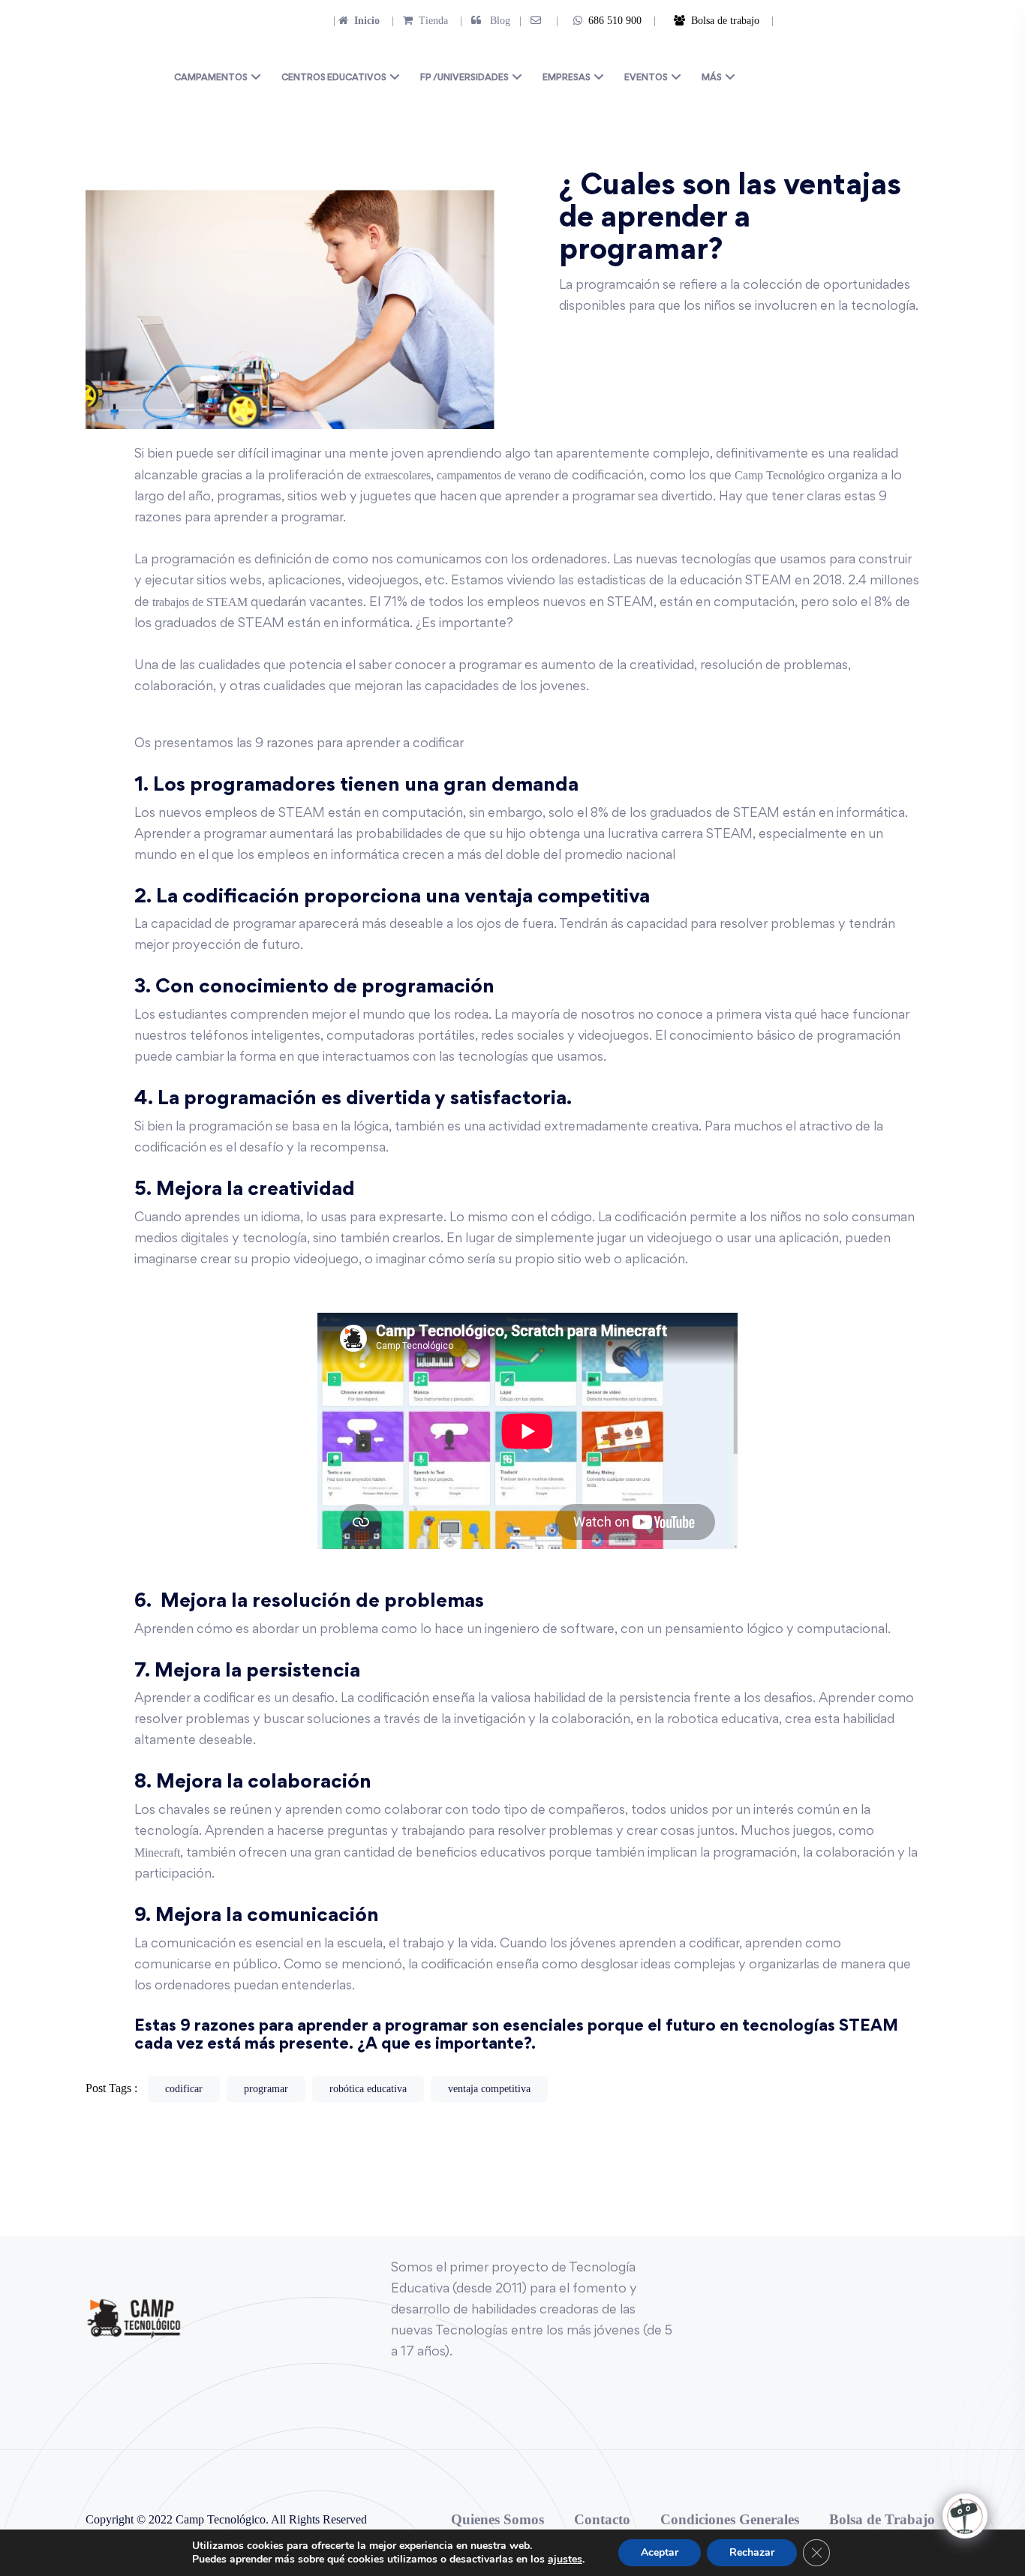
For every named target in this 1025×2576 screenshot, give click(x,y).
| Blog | (489, 21)
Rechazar (752, 2552)
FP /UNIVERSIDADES (464, 78)
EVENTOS (646, 78)
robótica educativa (368, 2089)
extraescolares (398, 475)
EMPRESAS (567, 78)
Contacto (602, 2519)
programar (266, 2089)
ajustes (565, 2559)
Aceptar (660, 2552)
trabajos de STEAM (200, 602)
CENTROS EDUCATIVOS (334, 78)
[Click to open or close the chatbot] (965, 2516)
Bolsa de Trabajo (882, 2519)
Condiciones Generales (730, 2519)
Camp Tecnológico (781, 475)
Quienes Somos (497, 2519)
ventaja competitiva (489, 2089)
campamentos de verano (494, 475)
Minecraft (157, 1852)
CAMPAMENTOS (211, 78)
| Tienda (415, 21)
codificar (184, 2089)
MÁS (712, 78)
